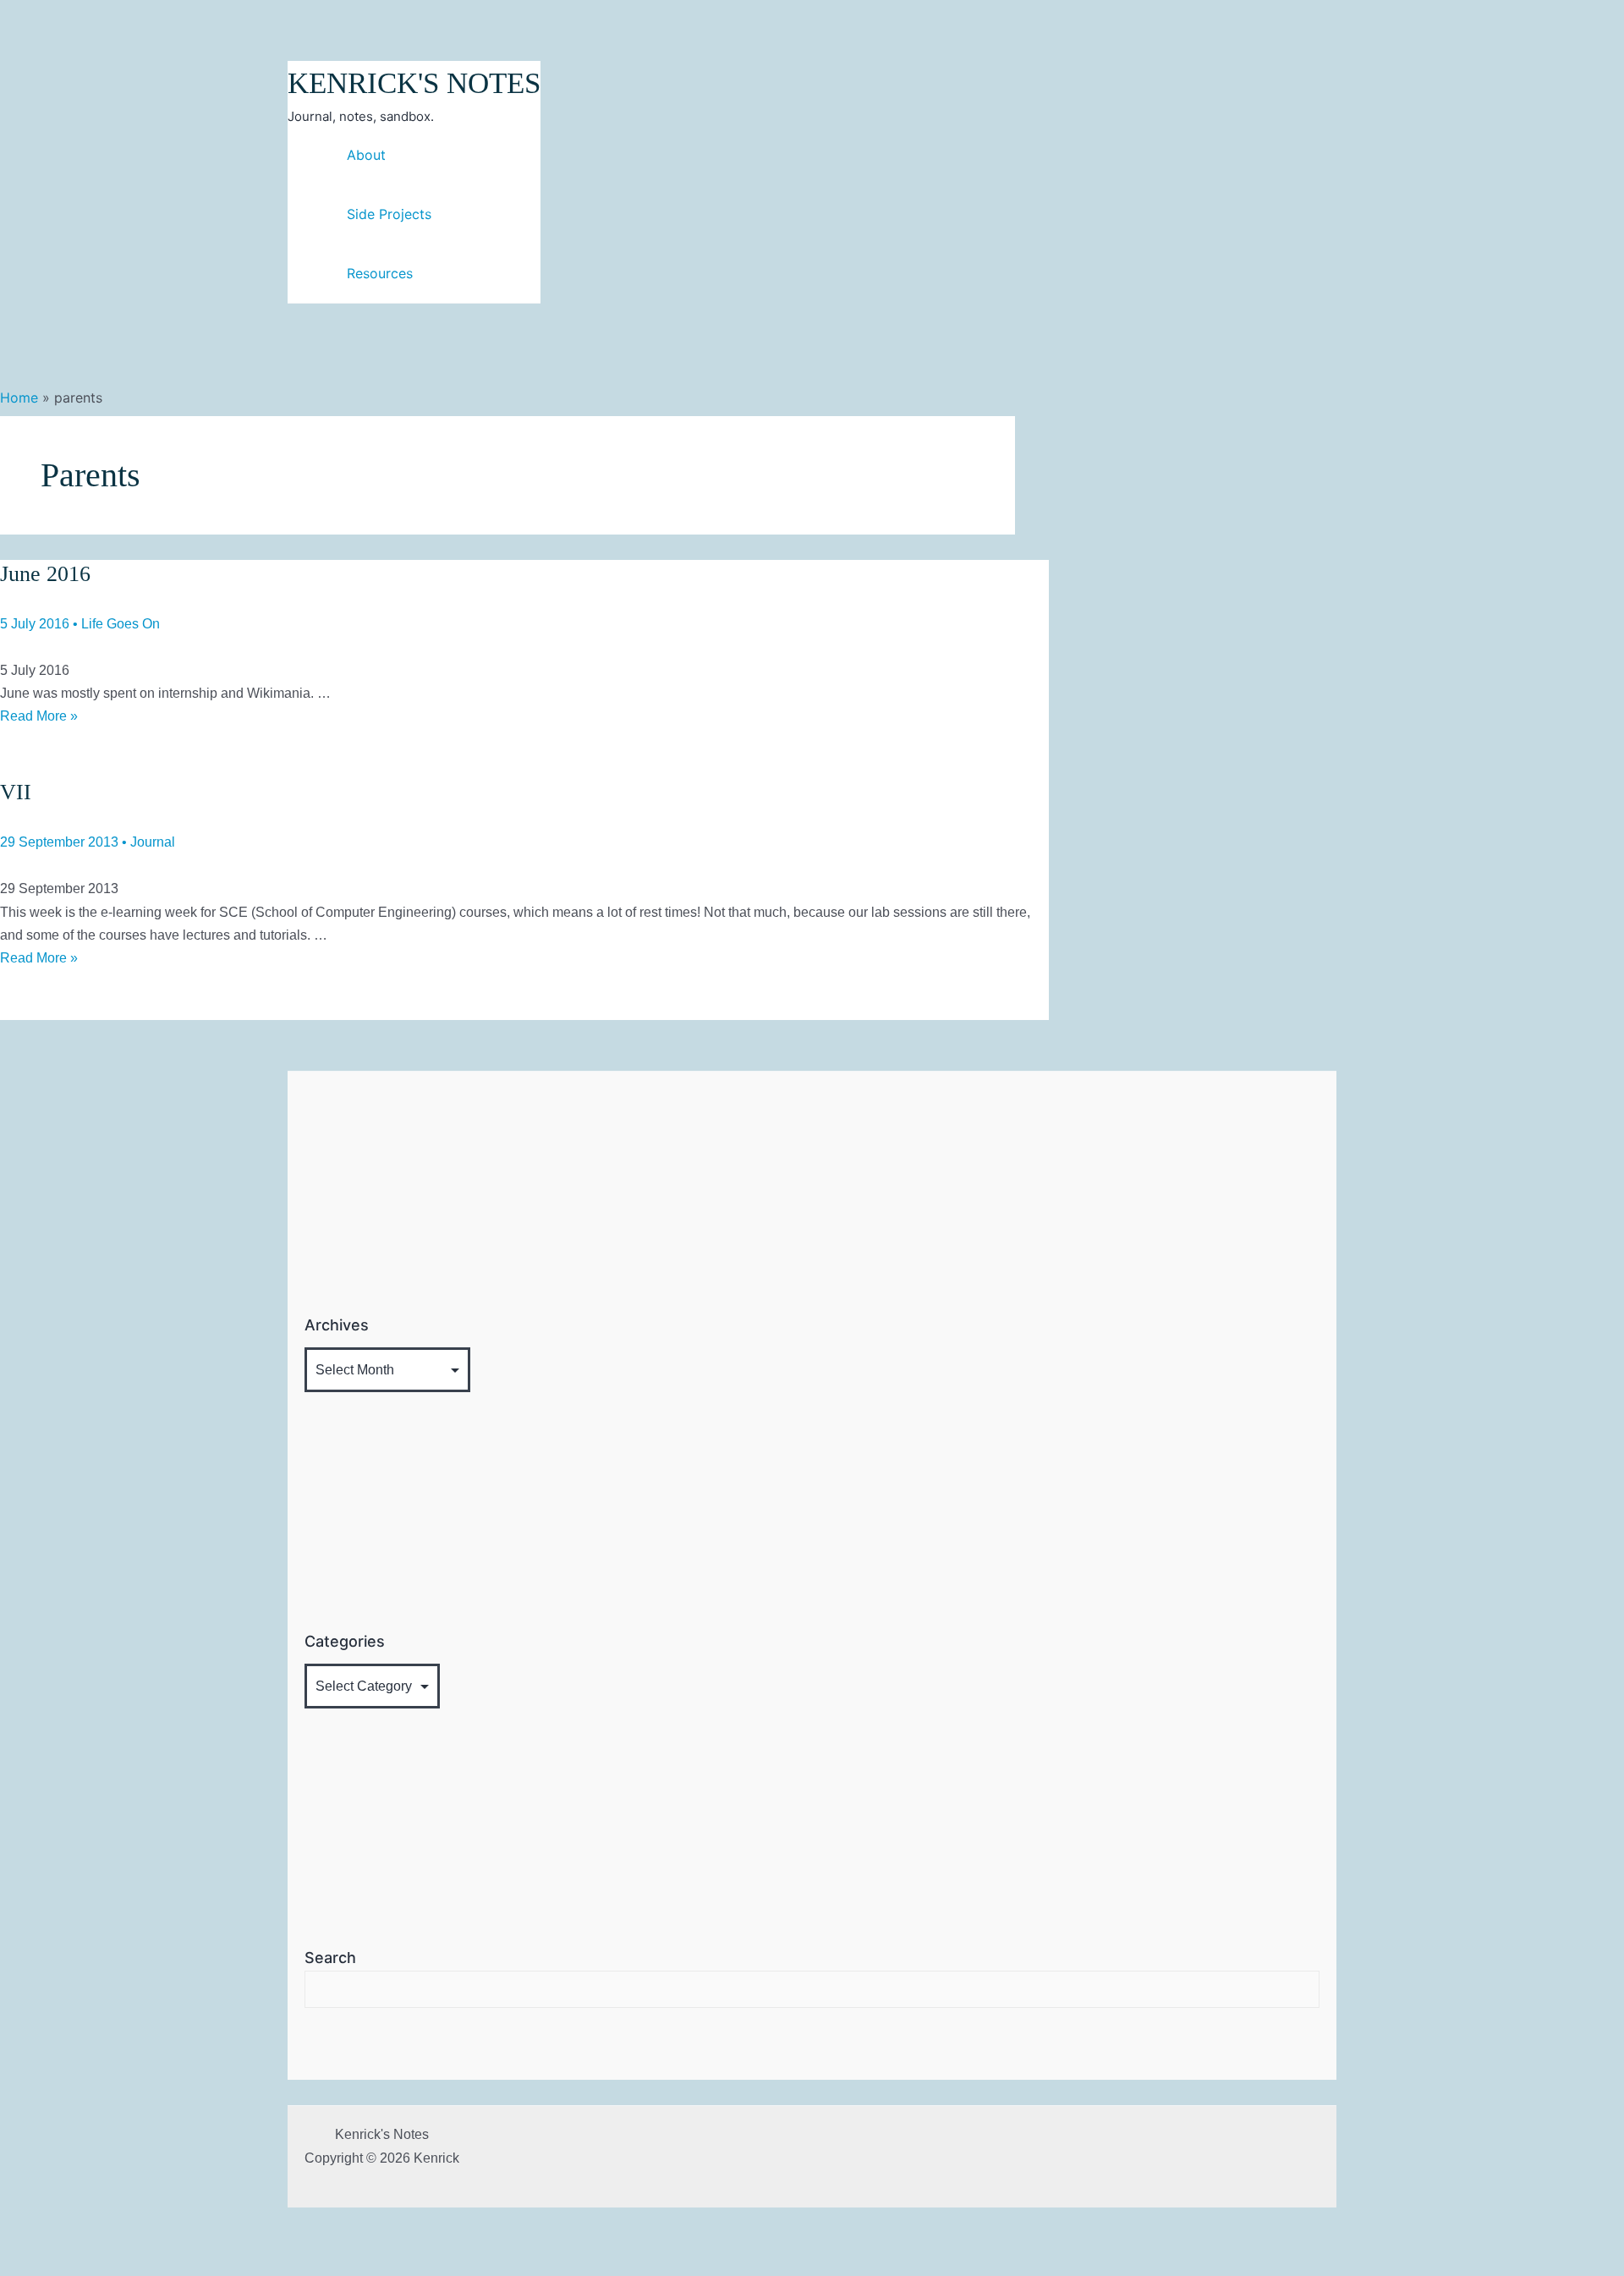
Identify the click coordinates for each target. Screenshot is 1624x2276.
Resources (380, 273)
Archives (337, 1325)
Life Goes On (121, 624)
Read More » (39, 716)
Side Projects (389, 214)
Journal (153, 842)
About (366, 155)
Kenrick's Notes (414, 83)
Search (330, 1958)
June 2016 (45, 574)
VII (16, 792)
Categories (345, 1641)
